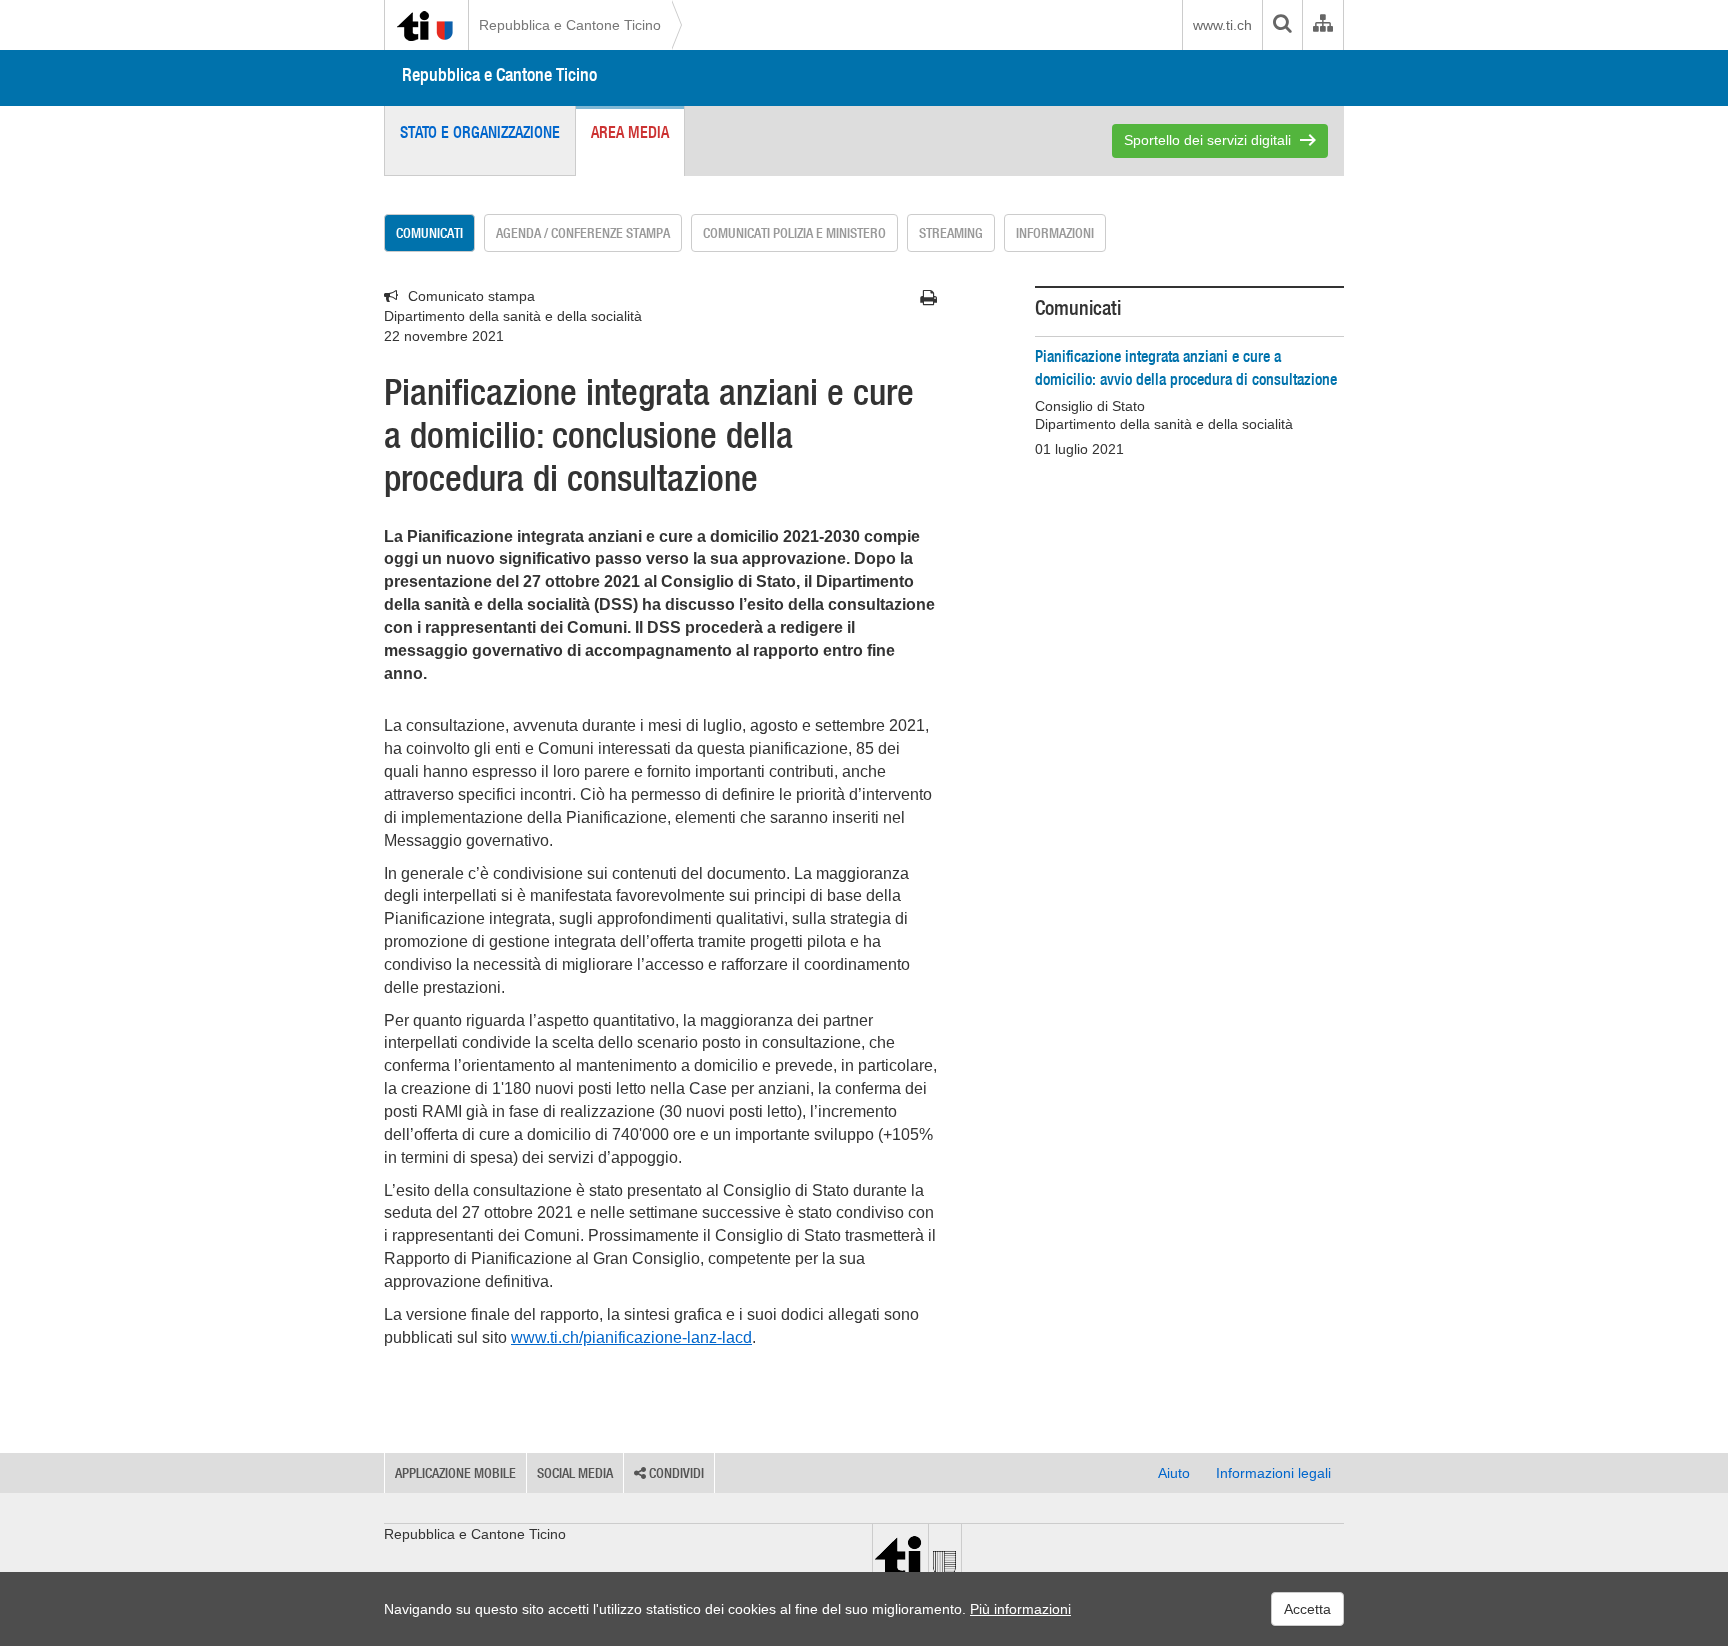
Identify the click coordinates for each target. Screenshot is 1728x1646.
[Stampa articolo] (928, 298)
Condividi (675, 1473)
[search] (1282, 25)
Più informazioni (1020, 1609)
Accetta (1307, 1609)
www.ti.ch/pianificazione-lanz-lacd (631, 1337)
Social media (575, 1473)
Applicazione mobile (455, 1473)
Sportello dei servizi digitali (1207, 140)
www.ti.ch (1222, 25)
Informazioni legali (1273, 1473)
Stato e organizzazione (480, 132)
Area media (630, 132)
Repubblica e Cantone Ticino (570, 25)
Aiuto (1174, 1473)
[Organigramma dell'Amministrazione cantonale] (1322, 25)
